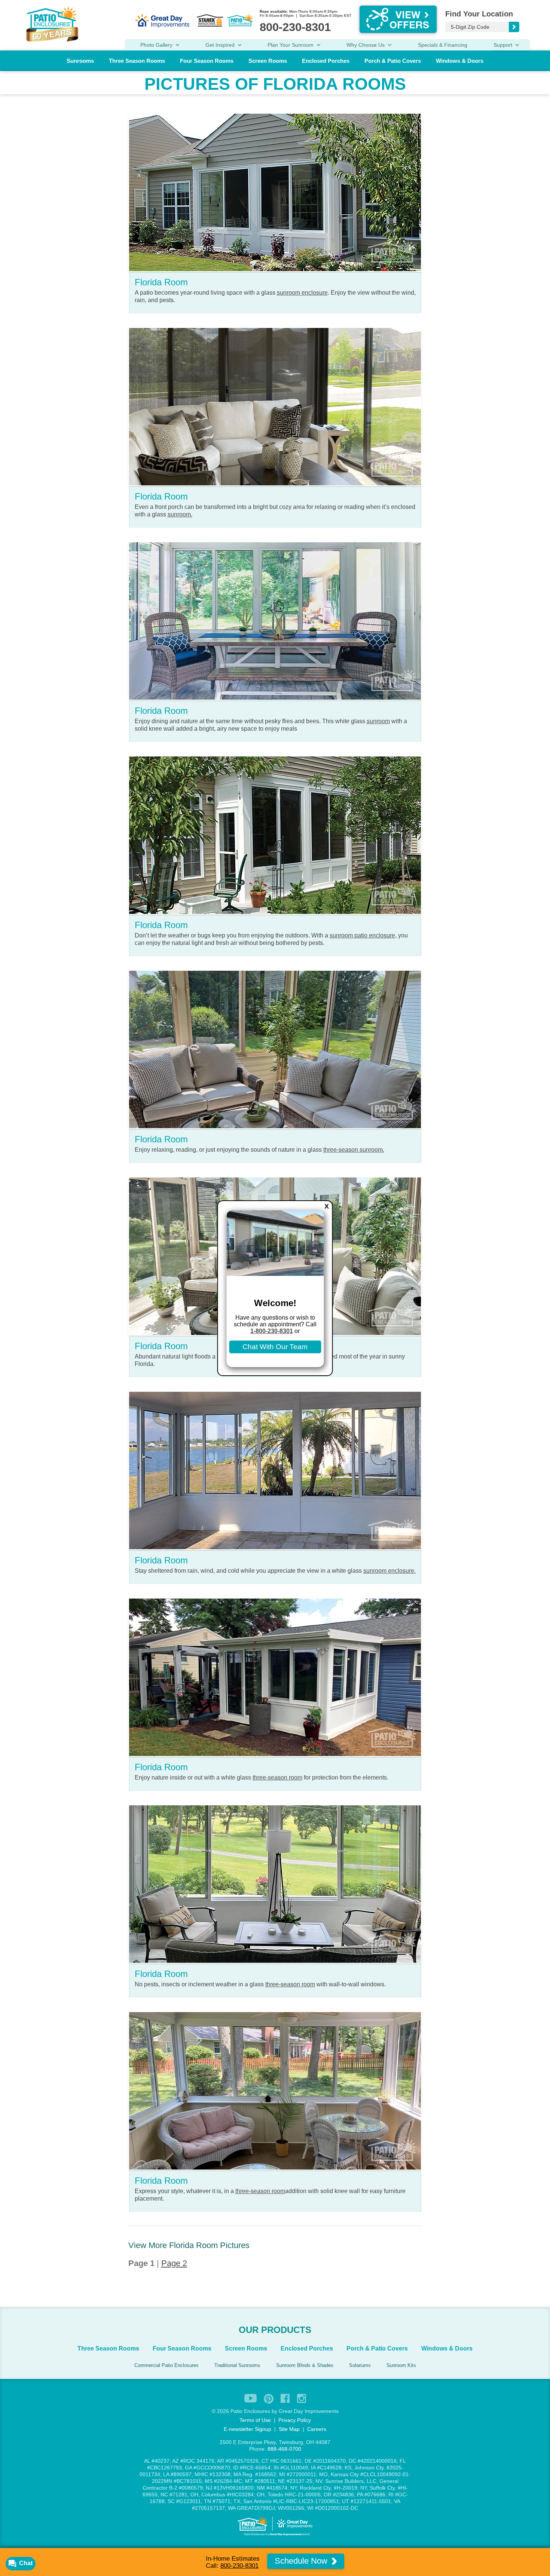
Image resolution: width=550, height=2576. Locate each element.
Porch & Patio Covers (393, 61)
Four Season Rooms (207, 61)
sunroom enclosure (302, 293)
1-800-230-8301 (272, 1331)
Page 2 (174, 2263)
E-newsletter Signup (248, 2429)
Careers (317, 2429)
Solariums (360, 2365)
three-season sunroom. (354, 1150)
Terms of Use (255, 2420)
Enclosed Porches (326, 61)
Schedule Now (302, 2561)
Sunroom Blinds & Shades (305, 2365)
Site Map (289, 2429)
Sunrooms (80, 61)
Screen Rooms (268, 61)
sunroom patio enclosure (362, 935)
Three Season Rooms (137, 61)
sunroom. (180, 514)
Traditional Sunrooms (237, 2365)
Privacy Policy (295, 2420)
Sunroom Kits (401, 2365)
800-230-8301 (239, 2566)
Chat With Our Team (275, 1347)
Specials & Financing (443, 45)
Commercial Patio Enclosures (166, 2365)
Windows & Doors (460, 61)
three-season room (277, 1777)
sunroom (378, 721)
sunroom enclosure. (389, 1571)
